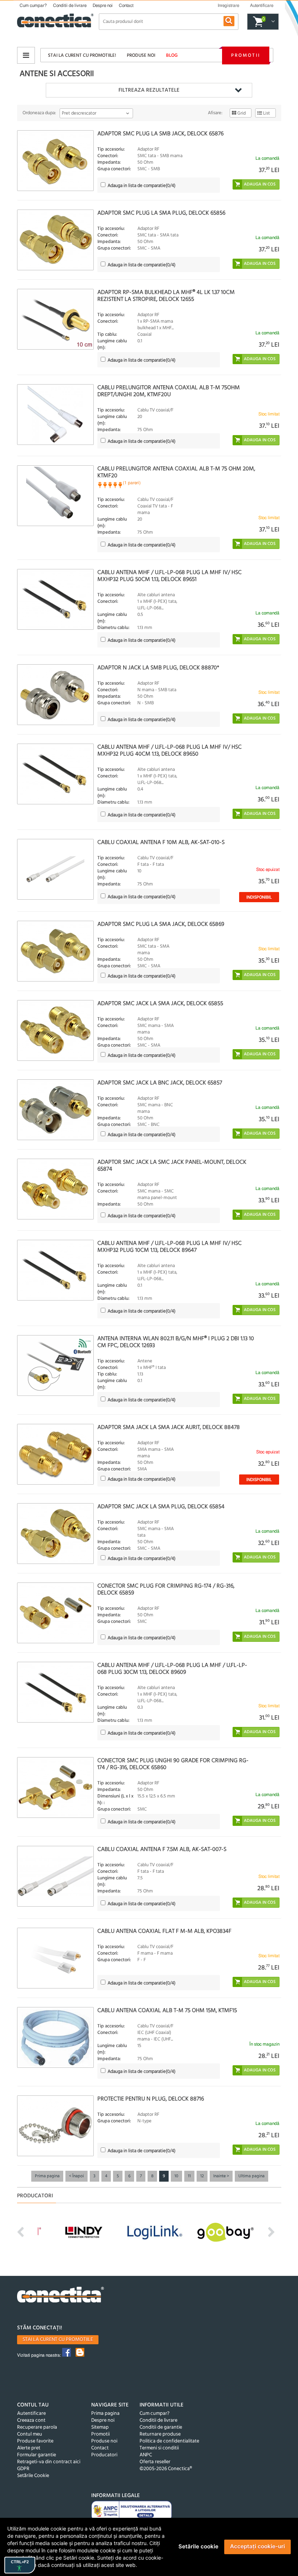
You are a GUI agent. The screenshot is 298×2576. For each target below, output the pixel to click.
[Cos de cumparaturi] (272, 22)
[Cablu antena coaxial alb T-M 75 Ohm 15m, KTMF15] (55, 2037)
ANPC (146, 2455)
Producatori (104, 2455)
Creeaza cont (31, 2420)
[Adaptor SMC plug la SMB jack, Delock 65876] (55, 161)
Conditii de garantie (161, 2427)
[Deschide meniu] (26, 55)
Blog (172, 55)
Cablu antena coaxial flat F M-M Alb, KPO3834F (164, 1931)
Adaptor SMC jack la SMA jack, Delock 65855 (160, 1004)
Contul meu (30, 2434)
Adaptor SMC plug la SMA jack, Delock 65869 (161, 924)
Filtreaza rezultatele (149, 90)
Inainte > (221, 2176)
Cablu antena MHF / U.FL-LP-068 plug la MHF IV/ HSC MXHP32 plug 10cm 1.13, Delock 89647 (170, 1247)
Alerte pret (29, 2448)
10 (176, 2176)
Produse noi (141, 55)
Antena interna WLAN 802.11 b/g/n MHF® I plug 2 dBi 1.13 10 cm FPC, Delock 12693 (176, 1342)
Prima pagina (47, 2176)
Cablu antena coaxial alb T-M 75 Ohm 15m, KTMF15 (167, 2011)
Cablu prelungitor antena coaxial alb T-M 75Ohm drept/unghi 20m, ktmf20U (169, 391)
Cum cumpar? (33, 5)
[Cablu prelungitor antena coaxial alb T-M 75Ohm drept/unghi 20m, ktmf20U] (55, 415)
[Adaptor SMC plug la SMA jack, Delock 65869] (55, 951)
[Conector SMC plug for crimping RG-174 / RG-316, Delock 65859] (55, 1613)
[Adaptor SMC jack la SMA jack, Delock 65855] (55, 1030)
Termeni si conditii (159, 2448)
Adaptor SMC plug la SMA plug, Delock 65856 (161, 213)
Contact (126, 5)
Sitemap (100, 2427)
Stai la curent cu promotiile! (82, 55)
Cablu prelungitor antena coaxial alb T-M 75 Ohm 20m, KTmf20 (176, 472)
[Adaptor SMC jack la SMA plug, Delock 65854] (55, 1534)
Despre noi (103, 5)
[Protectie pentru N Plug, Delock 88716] (55, 2126)
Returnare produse (160, 2434)
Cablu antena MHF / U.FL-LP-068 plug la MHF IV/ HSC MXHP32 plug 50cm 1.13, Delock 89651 (170, 576)
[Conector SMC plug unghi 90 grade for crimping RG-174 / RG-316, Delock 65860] (55, 1787)
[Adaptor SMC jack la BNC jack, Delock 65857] (55, 1110)
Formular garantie (37, 2455)
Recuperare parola (37, 2427)
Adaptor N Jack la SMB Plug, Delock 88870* (158, 668)
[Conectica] (61, 2296)
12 (202, 2176)
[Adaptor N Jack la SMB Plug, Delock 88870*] (55, 695)
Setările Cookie (33, 2476)
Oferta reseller (155, 2462)
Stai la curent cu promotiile (58, 2340)
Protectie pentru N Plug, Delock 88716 (151, 2099)
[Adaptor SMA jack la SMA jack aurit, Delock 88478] (55, 1454)
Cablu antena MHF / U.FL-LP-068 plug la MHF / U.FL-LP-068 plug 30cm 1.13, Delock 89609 (172, 1669)
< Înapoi (76, 2176)
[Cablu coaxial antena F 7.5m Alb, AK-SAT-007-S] (55, 1876)
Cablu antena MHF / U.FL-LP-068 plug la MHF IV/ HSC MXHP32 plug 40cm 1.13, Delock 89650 (170, 751)
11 (189, 2176)
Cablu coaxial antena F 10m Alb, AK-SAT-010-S (161, 843)
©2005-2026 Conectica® (166, 2469)
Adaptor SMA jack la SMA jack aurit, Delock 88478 (169, 1428)
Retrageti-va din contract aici (49, 2462)
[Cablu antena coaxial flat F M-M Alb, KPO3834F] (55, 1958)
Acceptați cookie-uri (257, 2546)
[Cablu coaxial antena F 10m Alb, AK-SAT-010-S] (55, 869)
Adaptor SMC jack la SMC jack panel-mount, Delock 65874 (172, 1166)
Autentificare (31, 2414)
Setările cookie (198, 2546)
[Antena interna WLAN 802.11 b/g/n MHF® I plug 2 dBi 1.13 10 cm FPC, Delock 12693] (55, 1365)
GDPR (23, 2469)
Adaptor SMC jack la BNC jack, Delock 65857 (160, 1083)
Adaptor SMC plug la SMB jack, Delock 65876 (160, 134)
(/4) (142, 186)
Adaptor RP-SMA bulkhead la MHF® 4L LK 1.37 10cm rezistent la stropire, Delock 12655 (166, 296)
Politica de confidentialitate (169, 2441)
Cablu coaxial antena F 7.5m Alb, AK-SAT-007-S (162, 1850)
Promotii (246, 55)
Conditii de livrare (70, 5)
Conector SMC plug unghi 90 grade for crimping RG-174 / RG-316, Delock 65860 (173, 1764)
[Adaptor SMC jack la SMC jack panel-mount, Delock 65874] (55, 1189)
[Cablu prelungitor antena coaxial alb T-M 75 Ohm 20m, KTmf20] (55, 496)
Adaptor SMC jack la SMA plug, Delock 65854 (161, 1507)
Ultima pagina (251, 2176)
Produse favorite (35, 2441)
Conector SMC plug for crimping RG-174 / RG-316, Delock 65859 (166, 1590)
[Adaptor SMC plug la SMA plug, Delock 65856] (55, 240)
